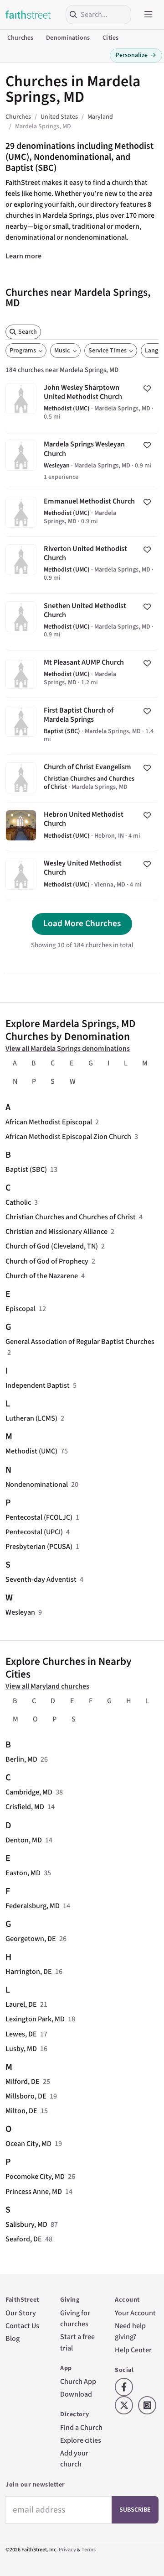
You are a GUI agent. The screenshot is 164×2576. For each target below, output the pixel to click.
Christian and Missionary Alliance (56, 1232)
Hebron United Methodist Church (82, 827)
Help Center (133, 2350)
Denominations (68, 38)
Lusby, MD (21, 2049)
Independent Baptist (38, 1385)
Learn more (23, 256)
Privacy (67, 2550)
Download (76, 2394)
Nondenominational (37, 1485)
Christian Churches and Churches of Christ (71, 1217)
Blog (13, 2339)
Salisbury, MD (26, 2224)
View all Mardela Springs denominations (68, 1049)
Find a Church (81, 2428)
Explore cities (81, 2440)
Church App (78, 2382)
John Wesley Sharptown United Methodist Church (82, 404)
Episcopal (20, 1309)
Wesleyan (20, 1612)
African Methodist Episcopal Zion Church (68, 1137)
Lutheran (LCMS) (31, 1418)
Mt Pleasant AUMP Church (82, 674)
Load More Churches (82, 923)
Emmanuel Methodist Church (82, 513)
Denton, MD (24, 1840)
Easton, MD (23, 1873)
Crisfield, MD (25, 1807)
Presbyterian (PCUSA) (39, 1547)
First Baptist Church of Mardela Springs (82, 726)
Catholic (18, 1202)
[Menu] (149, 15)
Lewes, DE (21, 2034)
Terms (89, 2550)
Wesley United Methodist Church (82, 876)
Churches (20, 38)
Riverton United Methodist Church (82, 565)
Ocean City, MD (28, 2144)
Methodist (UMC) (31, 1451)
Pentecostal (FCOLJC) (39, 1517)
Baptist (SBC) (26, 1170)
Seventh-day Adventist (41, 1579)
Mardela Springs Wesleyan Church (82, 460)
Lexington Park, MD (35, 2019)
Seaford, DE (24, 2239)
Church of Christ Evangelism (82, 779)
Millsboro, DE (26, 2096)
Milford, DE (23, 2082)
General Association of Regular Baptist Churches (80, 1342)
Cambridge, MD (29, 1792)
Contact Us (22, 2326)
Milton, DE (21, 2111)
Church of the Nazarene (42, 1276)
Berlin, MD (21, 1759)
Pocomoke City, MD (35, 2177)
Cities (110, 38)
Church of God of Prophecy (47, 1261)
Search (28, 332)
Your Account (135, 2313)
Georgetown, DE (31, 1939)
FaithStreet (28, 15)
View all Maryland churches (47, 1686)
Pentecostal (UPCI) (34, 1532)
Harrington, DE (29, 1972)
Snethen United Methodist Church (82, 622)
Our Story (21, 2313)
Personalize (136, 55)
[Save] (147, 388)
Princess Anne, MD (34, 2192)
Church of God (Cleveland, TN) (52, 1246)
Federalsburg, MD (33, 1906)
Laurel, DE (21, 2004)
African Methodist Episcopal (49, 1122)
